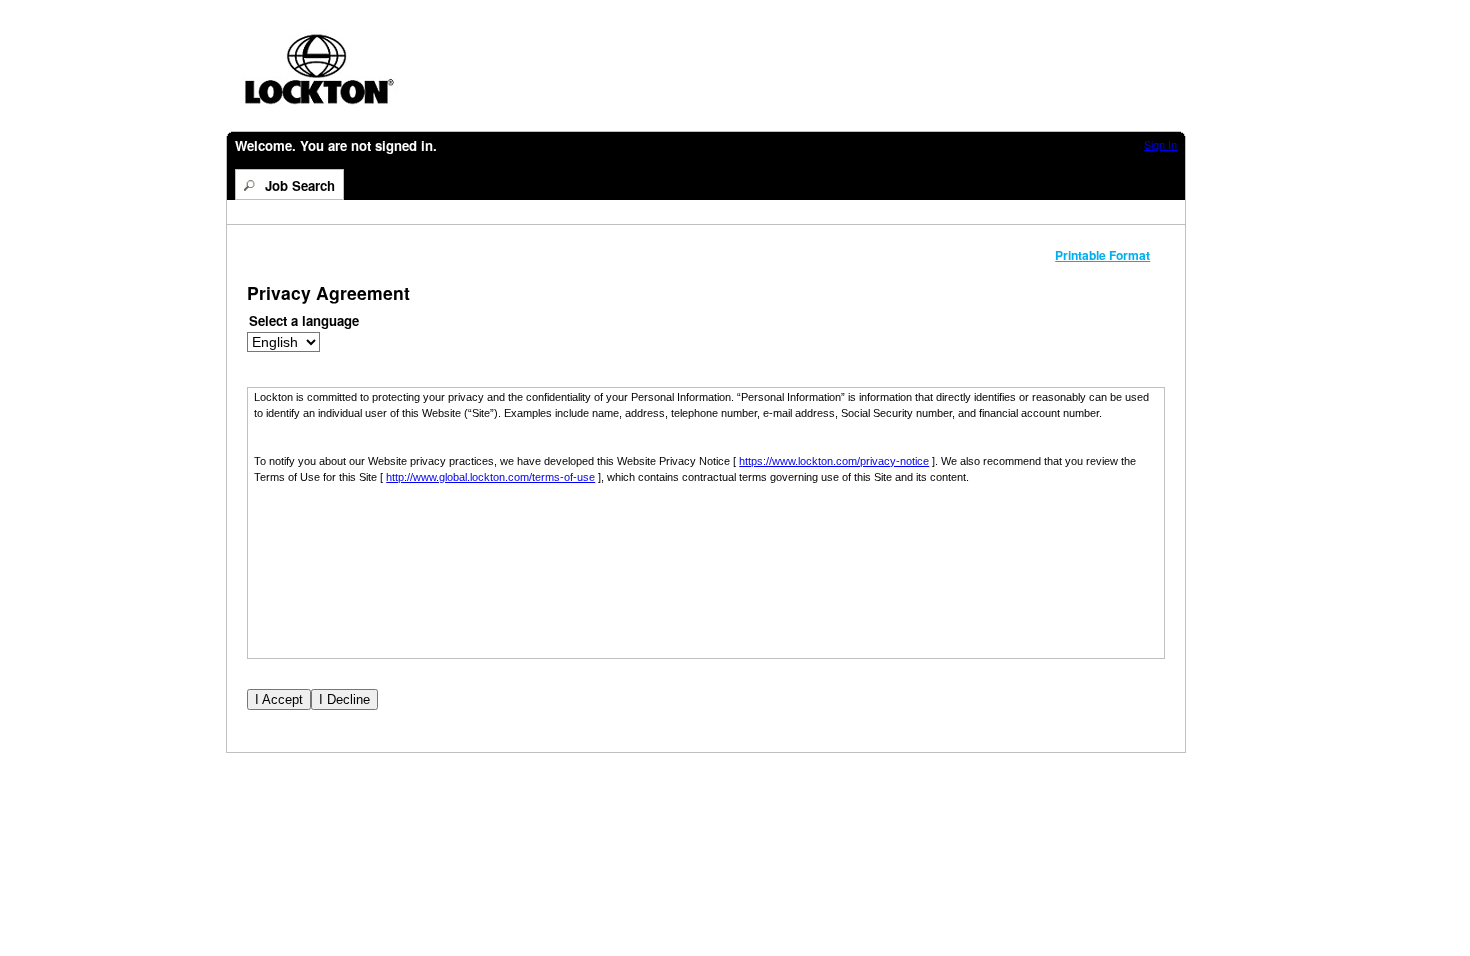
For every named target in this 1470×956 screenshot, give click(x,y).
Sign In (1160, 144)
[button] (1110, 255)
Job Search (300, 185)
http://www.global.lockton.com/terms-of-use (490, 477)
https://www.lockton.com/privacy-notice (834, 461)
